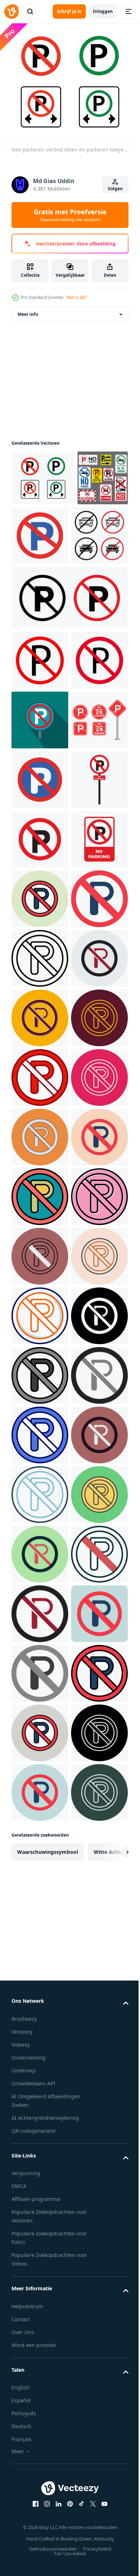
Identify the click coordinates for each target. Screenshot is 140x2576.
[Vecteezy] (11, 11)
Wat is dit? (76, 297)
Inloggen (103, 11)
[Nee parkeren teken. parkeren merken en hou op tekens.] (93, 531)
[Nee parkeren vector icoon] (40, 1192)
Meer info (28, 310)
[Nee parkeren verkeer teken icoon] (40, 1014)
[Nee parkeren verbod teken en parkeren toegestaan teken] (43, 474)
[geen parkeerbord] (69, 653)
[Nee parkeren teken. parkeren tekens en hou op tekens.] (40, 954)
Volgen (115, 189)
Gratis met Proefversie (70, 215)
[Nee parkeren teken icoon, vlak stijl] (40, 835)
